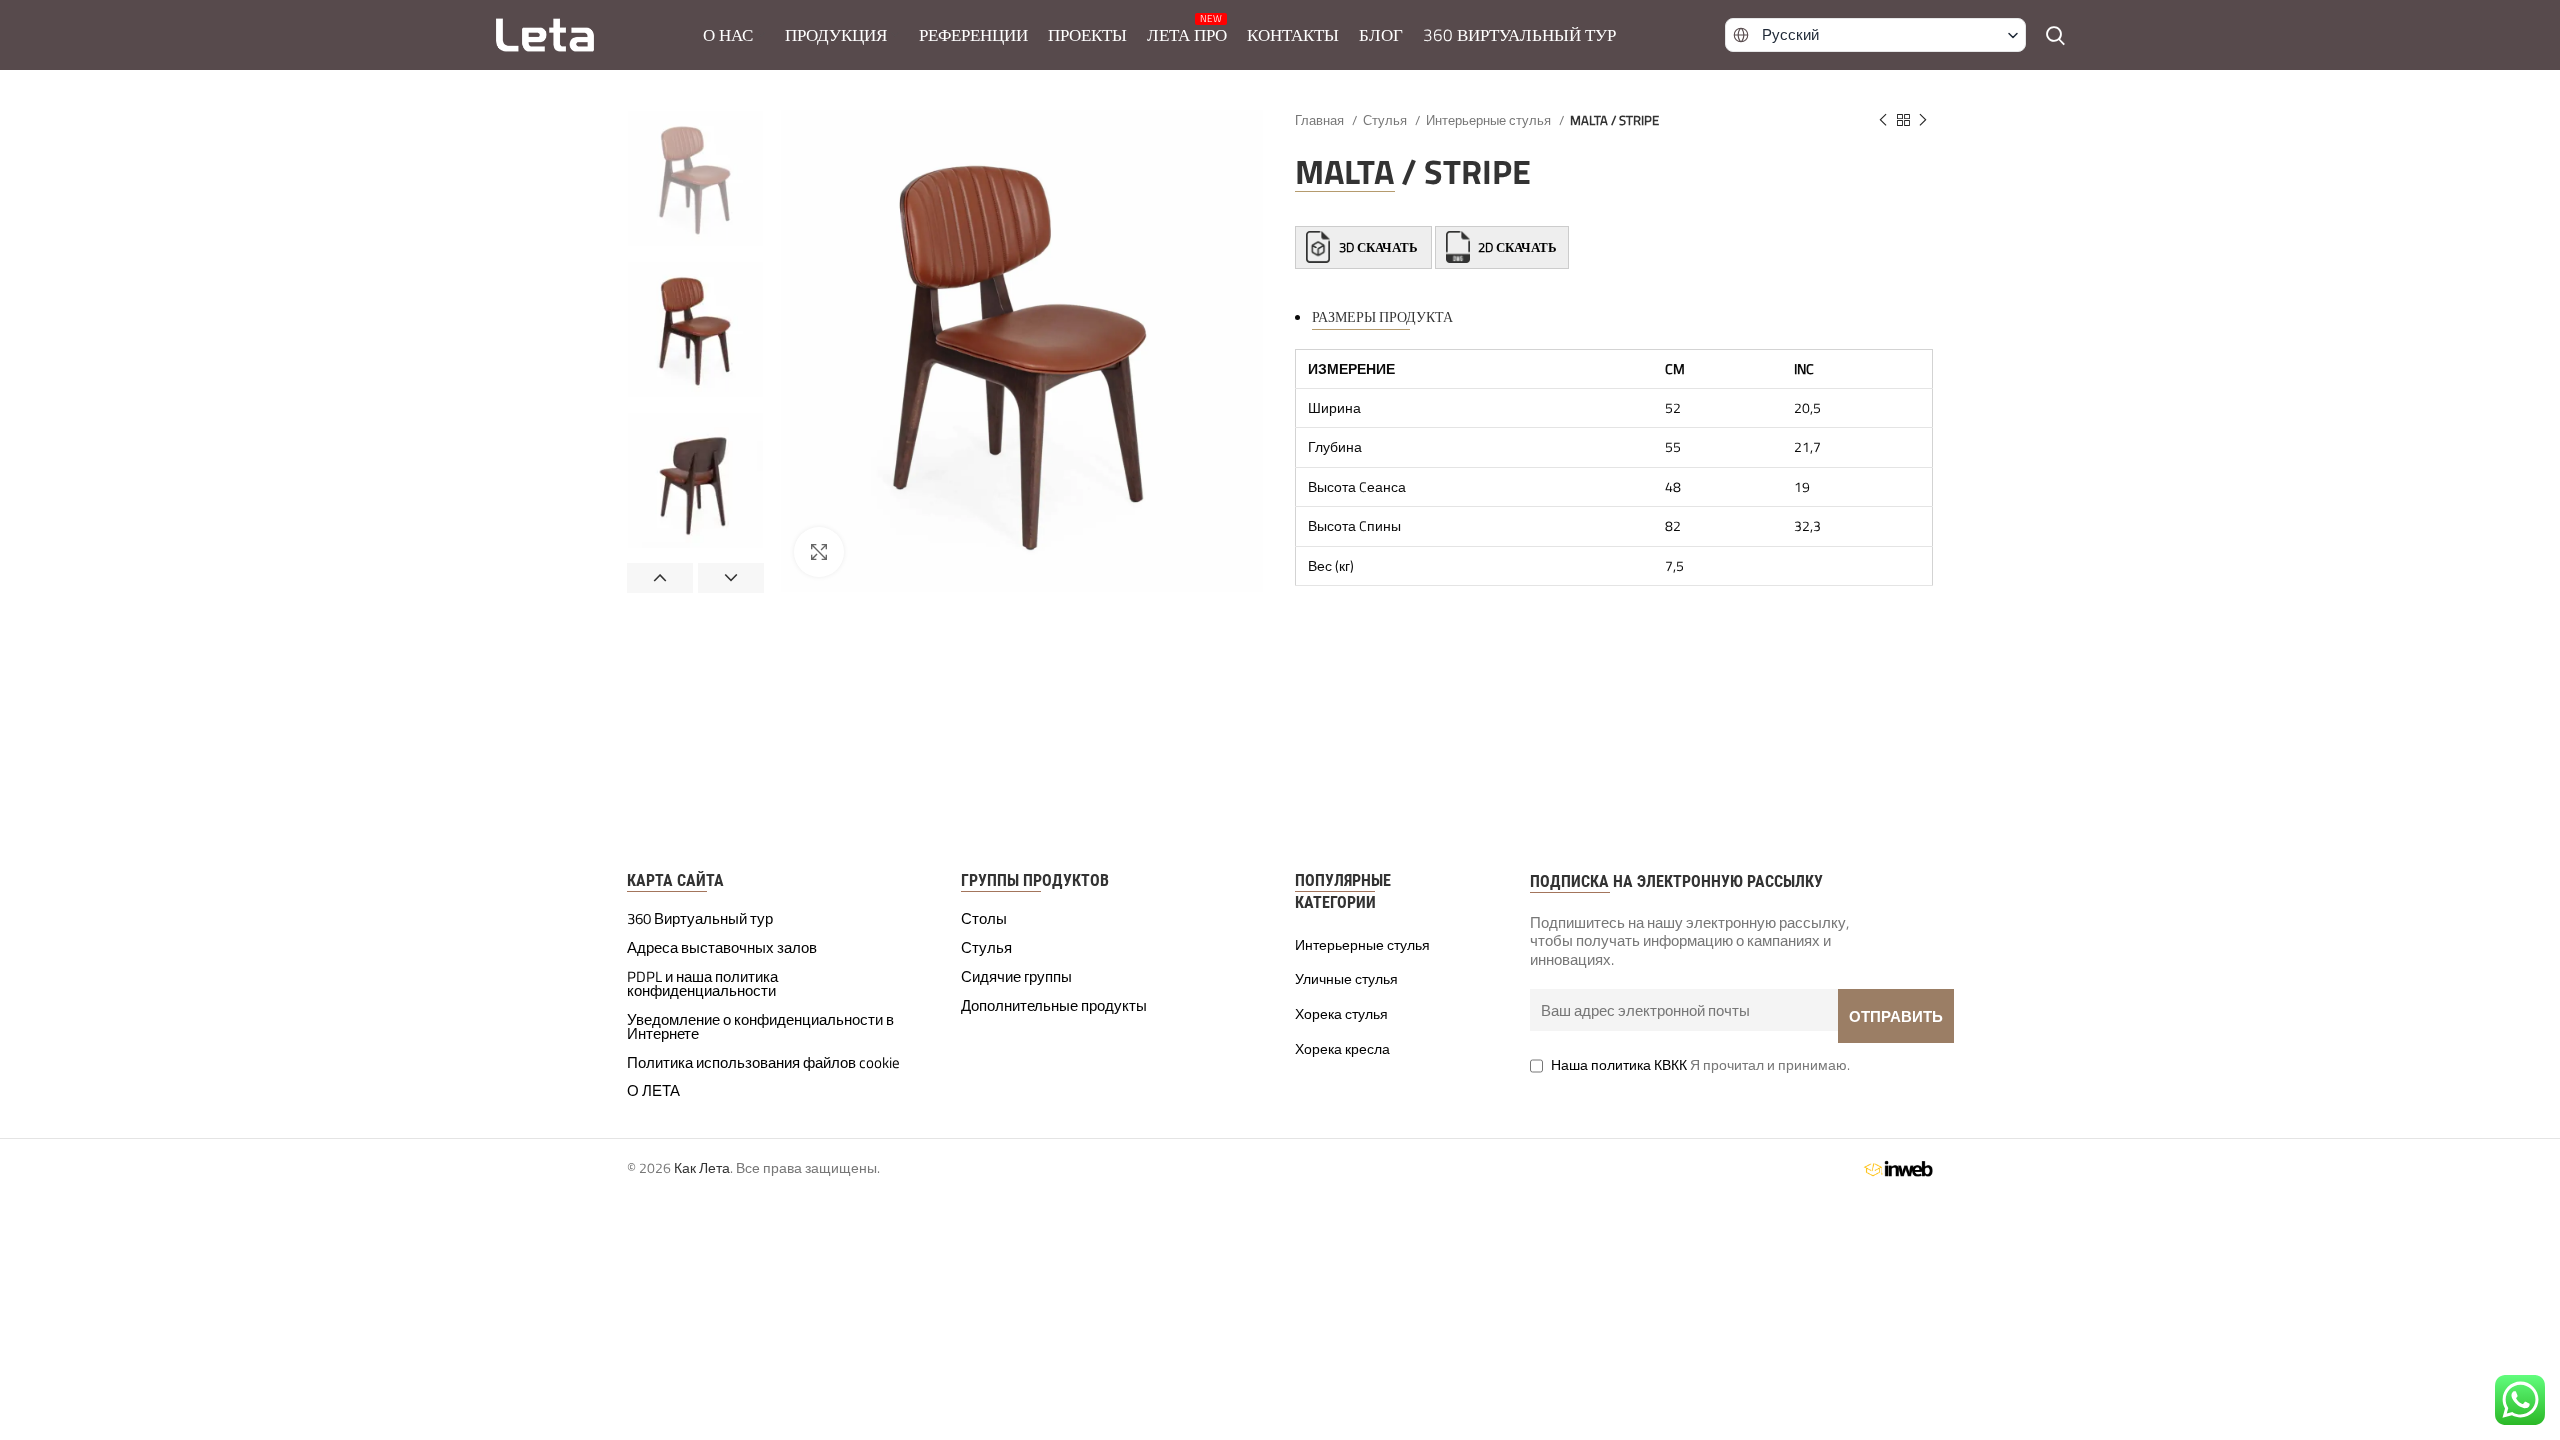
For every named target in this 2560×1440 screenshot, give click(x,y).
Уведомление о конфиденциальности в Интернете (760, 1027)
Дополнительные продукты (1054, 1006)
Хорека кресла (1342, 1049)
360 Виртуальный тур (700, 919)
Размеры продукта (1382, 316)
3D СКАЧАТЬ (1378, 247)
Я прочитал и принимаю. (1700, 1064)
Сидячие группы (1016, 977)
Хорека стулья (1341, 1014)
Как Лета (702, 1167)
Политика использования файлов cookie (763, 1063)
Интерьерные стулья (1490, 120)
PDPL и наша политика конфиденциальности (702, 984)
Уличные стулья (1346, 979)
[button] (1876, 35)
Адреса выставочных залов (722, 948)
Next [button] (731, 578)
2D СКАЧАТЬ (1516, 247)
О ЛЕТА (653, 1091)
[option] (695, 178)
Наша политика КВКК (1619, 1064)
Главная (1321, 120)
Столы (984, 919)
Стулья (1386, 120)
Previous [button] (660, 578)
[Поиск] (2055, 35)
